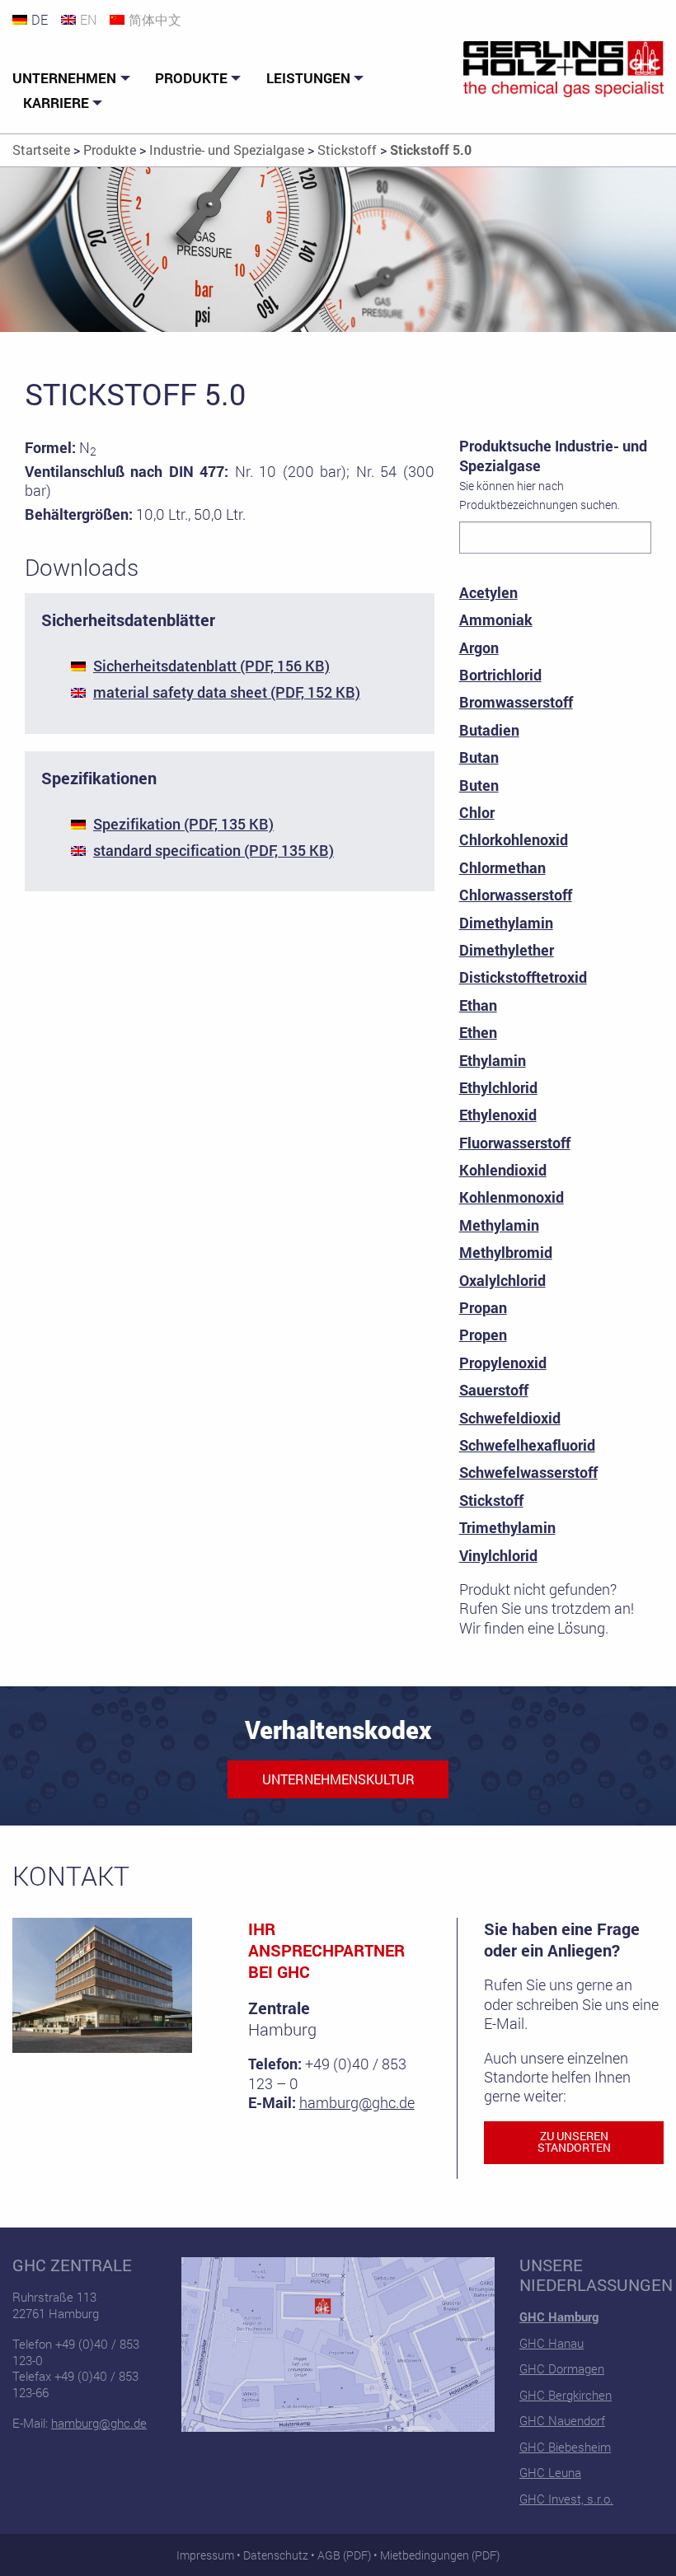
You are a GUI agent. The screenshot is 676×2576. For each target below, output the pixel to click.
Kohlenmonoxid (512, 1197)
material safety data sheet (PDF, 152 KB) (227, 692)
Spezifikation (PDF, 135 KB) (183, 824)
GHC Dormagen (562, 2368)
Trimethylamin (507, 1527)
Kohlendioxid (503, 1170)
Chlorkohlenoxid (514, 839)
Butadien (489, 730)
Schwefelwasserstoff (528, 1472)
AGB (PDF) (344, 2555)
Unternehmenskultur (338, 1779)
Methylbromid (506, 1252)
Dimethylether (507, 950)
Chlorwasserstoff (516, 895)
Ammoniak (496, 619)
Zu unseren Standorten (574, 2142)
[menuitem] (73, 79)
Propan (483, 1307)
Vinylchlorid (498, 1555)
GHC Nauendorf (562, 2420)
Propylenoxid (503, 1363)
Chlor (477, 812)
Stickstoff (491, 1500)
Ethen (478, 1032)
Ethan (478, 1005)
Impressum (205, 2555)
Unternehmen (64, 78)
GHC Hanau (552, 2343)
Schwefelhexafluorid (527, 1445)
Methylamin (499, 1225)
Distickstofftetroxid (523, 977)
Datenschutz (276, 2555)
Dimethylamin (506, 923)
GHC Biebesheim (565, 2447)
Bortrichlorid (500, 675)
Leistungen (308, 78)
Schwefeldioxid (510, 1418)
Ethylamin (493, 1060)
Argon (479, 648)
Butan (479, 757)
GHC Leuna (550, 2472)
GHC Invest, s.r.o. (566, 2499)
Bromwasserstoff (516, 702)
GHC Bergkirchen (566, 2395)
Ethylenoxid (498, 1115)
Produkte (191, 78)
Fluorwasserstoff (515, 1143)
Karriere (56, 103)
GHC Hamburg (559, 2317)
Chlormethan (502, 867)
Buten (479, 785)
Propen (483, 1335)
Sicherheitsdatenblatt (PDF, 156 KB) (211, 666)
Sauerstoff (494, 1390)
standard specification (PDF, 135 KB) (214, 850)
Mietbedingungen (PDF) (440, 2555)
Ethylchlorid (498, 1087)
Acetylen (488, 592)
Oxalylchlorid (502, 1280)
